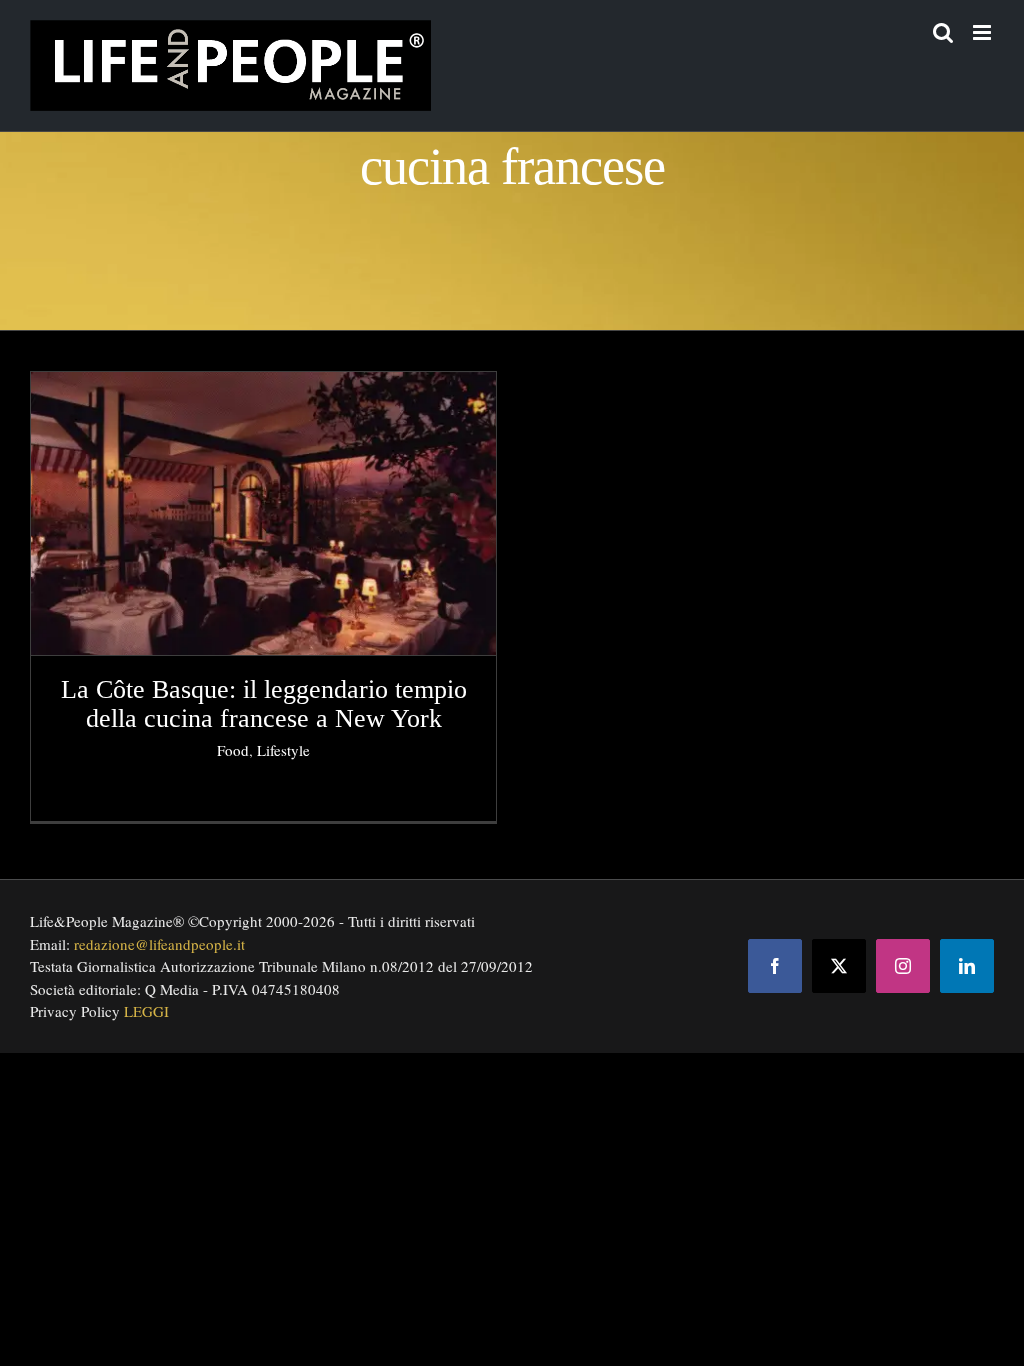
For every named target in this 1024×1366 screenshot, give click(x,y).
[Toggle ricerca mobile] (943, 32)
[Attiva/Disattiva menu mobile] (983, 32)
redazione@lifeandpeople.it (159, 944)
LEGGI (146, 1011)
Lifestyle (283, 750)
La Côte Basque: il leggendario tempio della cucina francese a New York (264, 704)
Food (233, 750)
